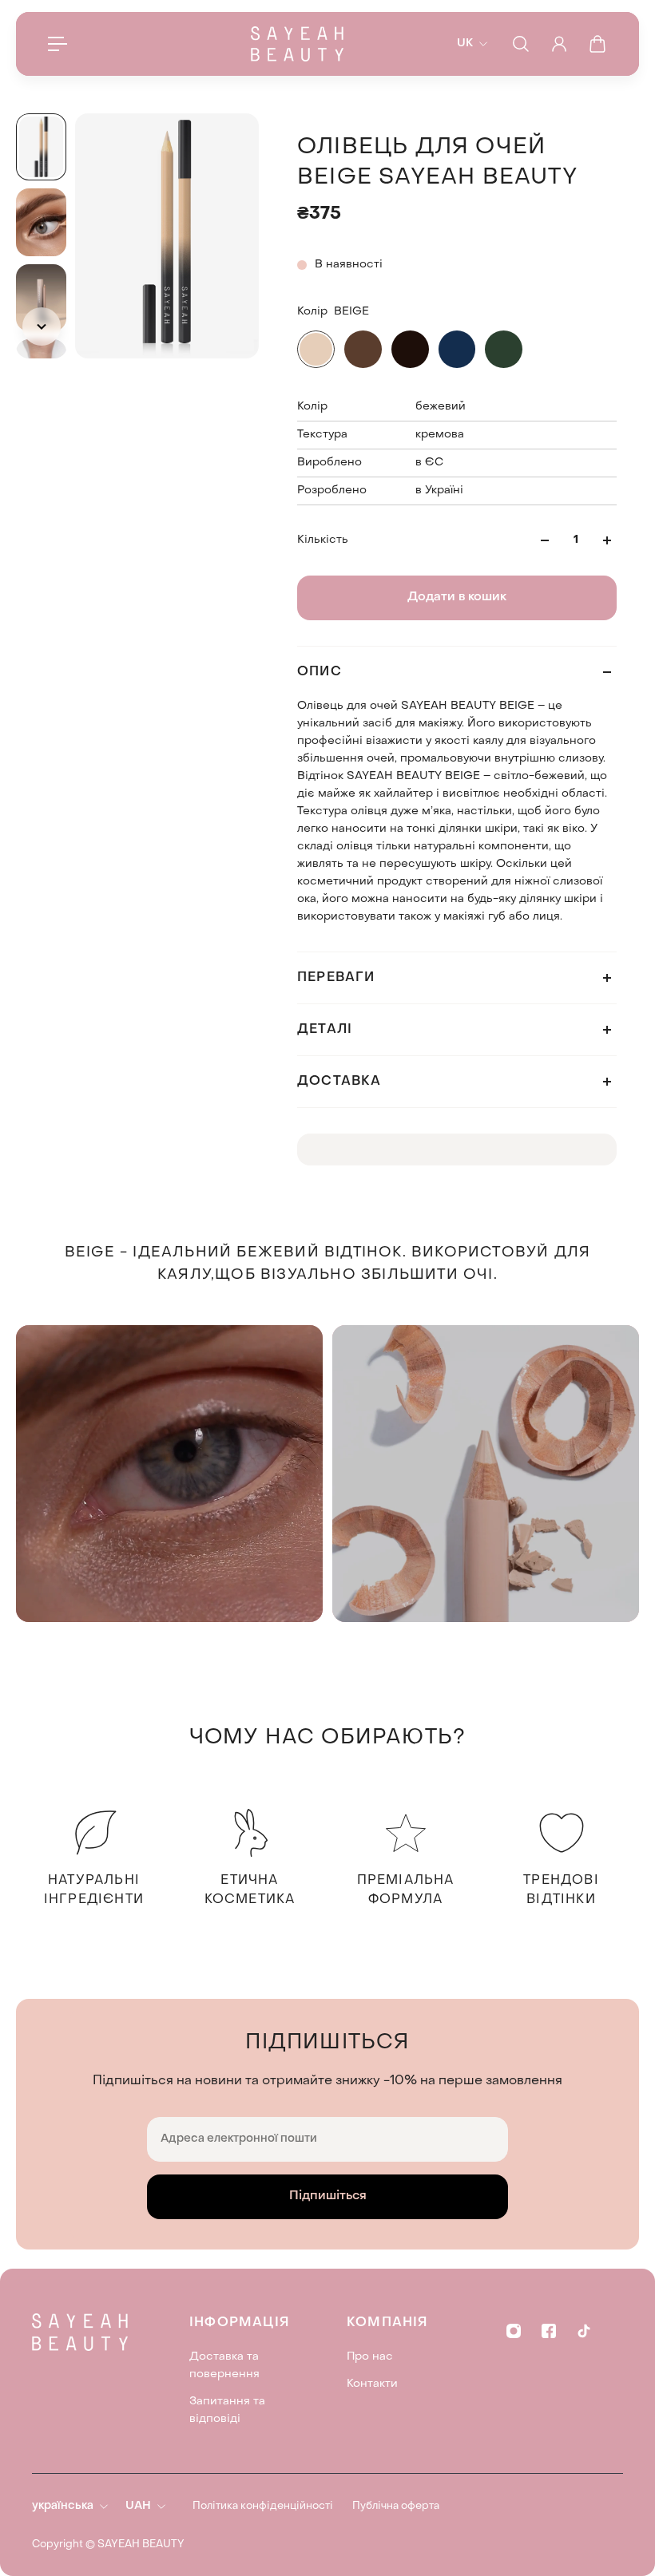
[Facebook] (549, 2331)
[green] (504, 349)
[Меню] (58, 44)
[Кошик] (597, 44)
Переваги (336, 978)
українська (63, 2506)
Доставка (339, 1082)
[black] (410, 349)
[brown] (363, 349)
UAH (138, 2506)
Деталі (325, 1030)
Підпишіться (328, 2196)
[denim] (457, 349)
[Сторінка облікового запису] (559, 44)
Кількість (323, 540)
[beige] (316, 349)
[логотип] (297, 44)
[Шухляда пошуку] (521, 44)
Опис (320, 672)
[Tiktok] (584, 2331)
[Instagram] (514, 2331)
